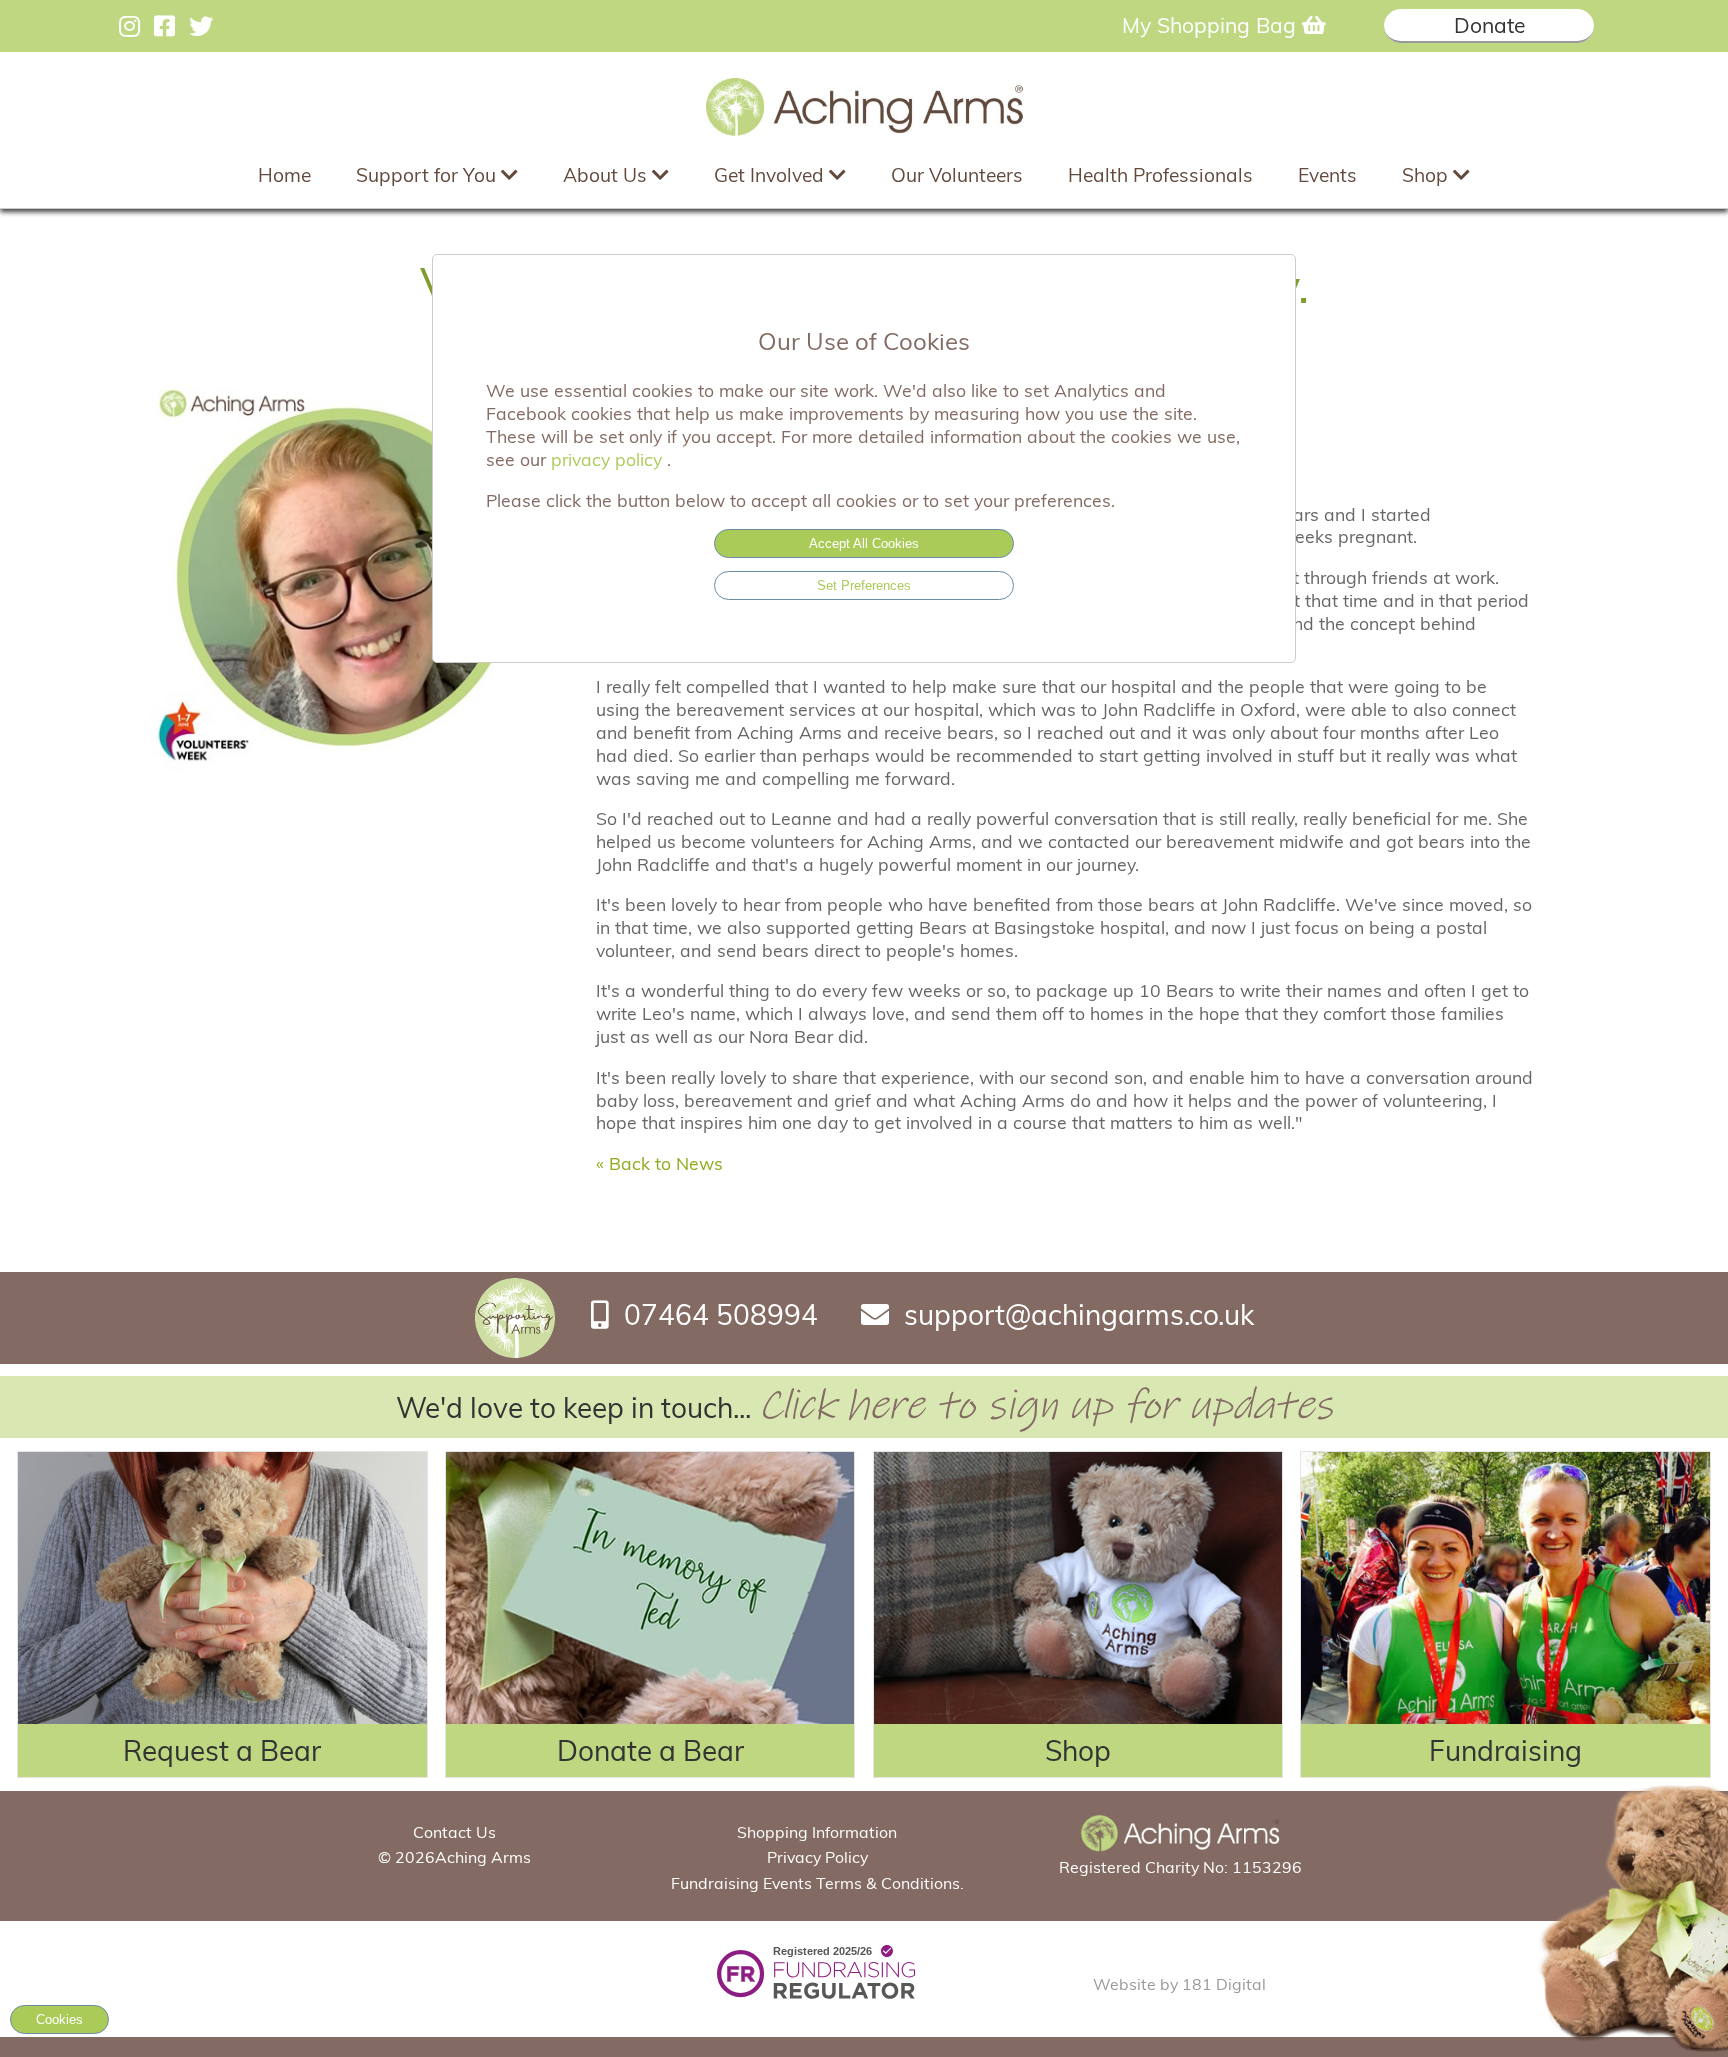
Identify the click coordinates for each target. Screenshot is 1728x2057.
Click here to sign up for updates (1045, 1406)
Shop (1427, 175)
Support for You (428, 175)
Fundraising (1505, 1750)
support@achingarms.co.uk (1079, 1314)
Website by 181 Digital (1179, 1984)
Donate (1489, 25)
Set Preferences (864, 585)
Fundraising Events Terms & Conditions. (817, 1883)
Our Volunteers (957, 175)
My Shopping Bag (1212, 25)
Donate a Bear (650, 1750)
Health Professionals (1160, 175)
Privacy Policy (817, 1857)
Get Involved (771, 175)
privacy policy (609, 459)
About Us (607, 175)
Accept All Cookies (864, 543)
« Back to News (659, 1163)
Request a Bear (222, 1750)
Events (1327, 175)
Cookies (59, 2019)
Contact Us (454, 1832)
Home (284, 175)
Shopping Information (817, 1832)
